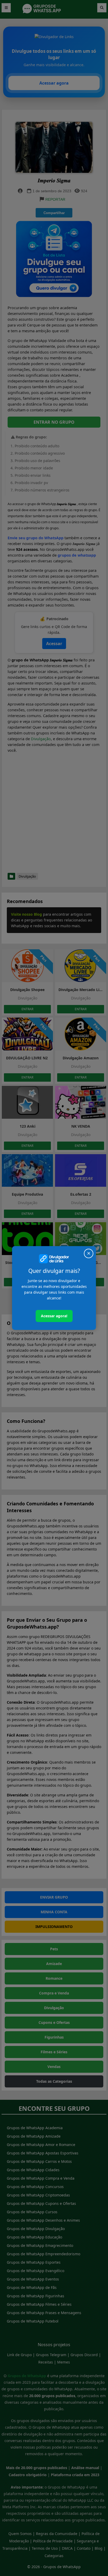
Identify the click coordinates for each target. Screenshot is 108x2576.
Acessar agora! (54, 1316)
